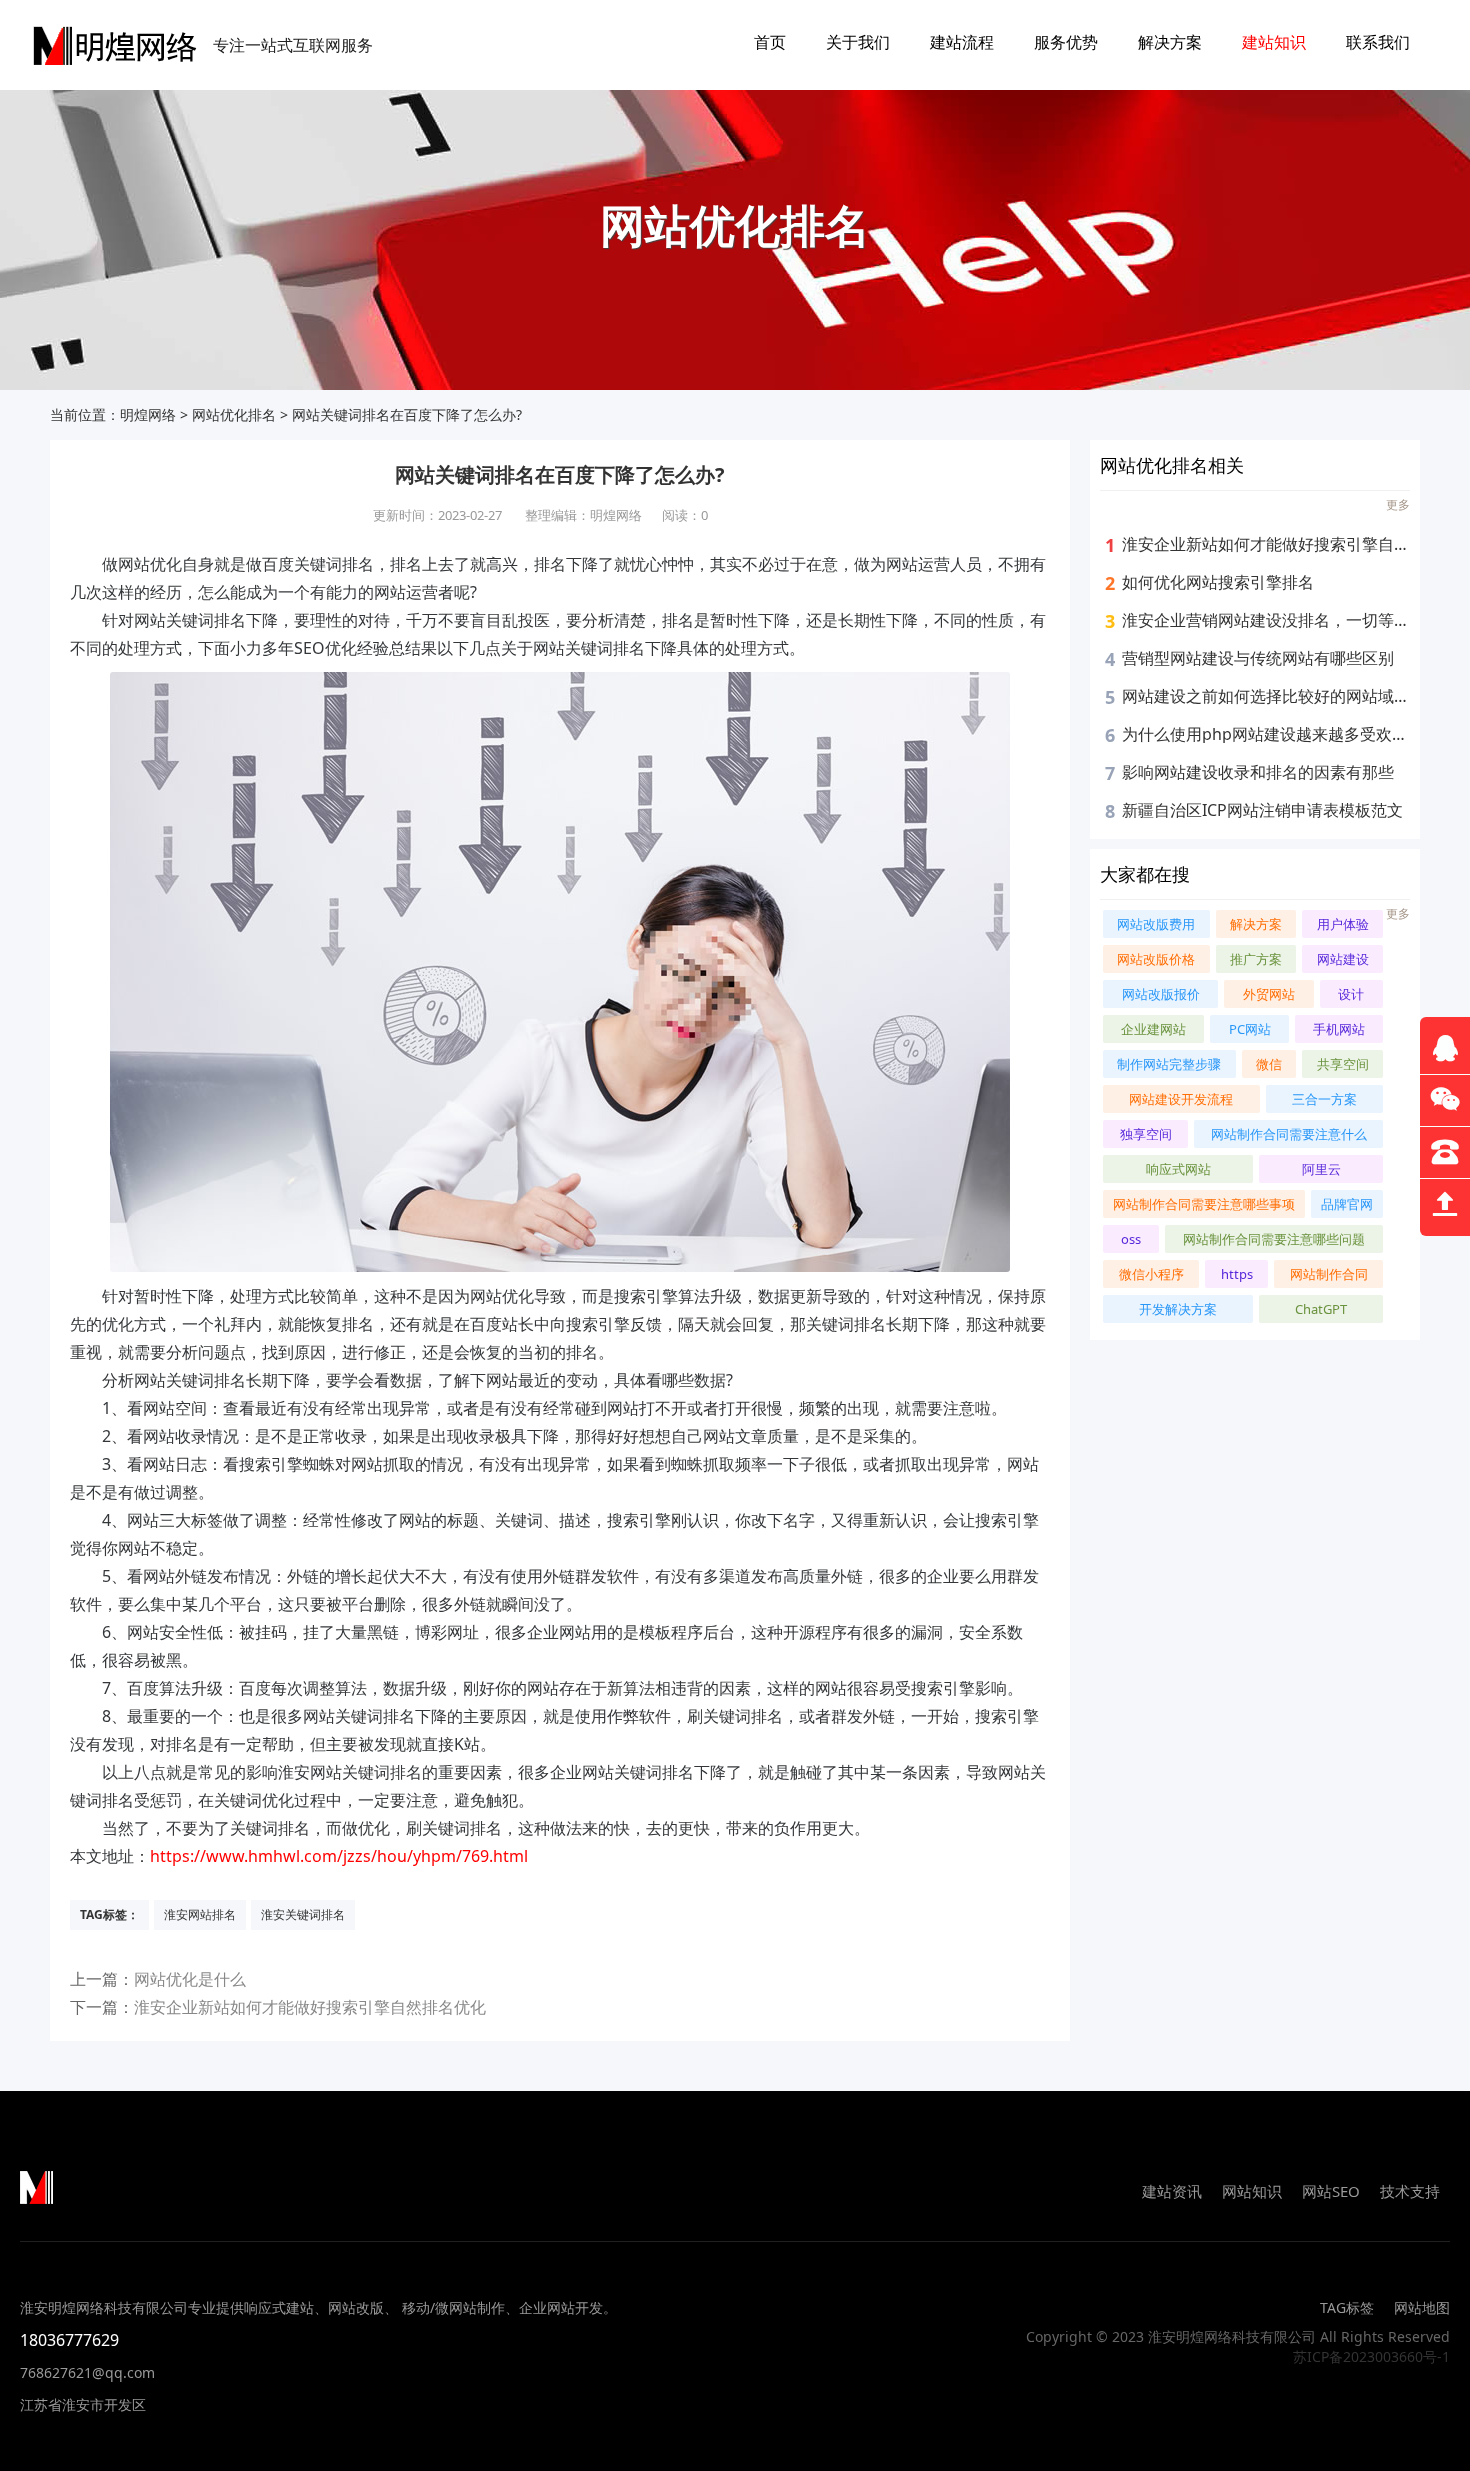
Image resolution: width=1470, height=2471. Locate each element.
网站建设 (1343, 959)
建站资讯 (1172, 2191)
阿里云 (1321, 1169)
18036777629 (69, 2340)
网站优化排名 (234, 414)
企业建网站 (1153, 1029)
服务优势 (1066, 42)
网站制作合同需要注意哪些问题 (1274, 1239)
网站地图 (1422, 2307)
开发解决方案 (1178, 1309)
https (1237, 1274)
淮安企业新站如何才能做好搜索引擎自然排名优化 (310, 2007)
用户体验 (1343, 924)
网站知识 (1252, 2191)
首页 (770, 42)
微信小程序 (1151, 1274)
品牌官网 (1347, 1204)
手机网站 (1339, 1029)
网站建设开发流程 (1181, 1099)
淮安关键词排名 (303, 1914)
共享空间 (1343, 1064)
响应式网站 (1178, 1169)
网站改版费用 (1156, 924)
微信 (1269, 1064)
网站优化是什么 (190, 1979)
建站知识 (1274, 42)
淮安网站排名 (200, 1914)
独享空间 (1146, 1134)
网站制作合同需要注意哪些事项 (1204, 1204)
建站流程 (962, 42)
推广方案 (1256, 959)
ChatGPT (1321, 1309)
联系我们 (1378, 42)
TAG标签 (1347, 2307)
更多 (1398, 504)
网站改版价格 (1156, 959)
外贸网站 (1269, 994)
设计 (1351, 994)
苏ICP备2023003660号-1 (1371, 2356)
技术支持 (1410, 2191)
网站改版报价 (1161, 994)
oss (1131, 1239)
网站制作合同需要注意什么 (1289, 1134)
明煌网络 (148, 414)
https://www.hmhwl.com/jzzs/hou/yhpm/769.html (339, 1856)
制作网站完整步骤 (1169, 1064)
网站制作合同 (1329, 1274)
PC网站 (1250, 1029)
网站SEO (1331, 2191)
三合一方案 (1324, 1099)
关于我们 (858, 42)
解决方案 (1170, 42)
